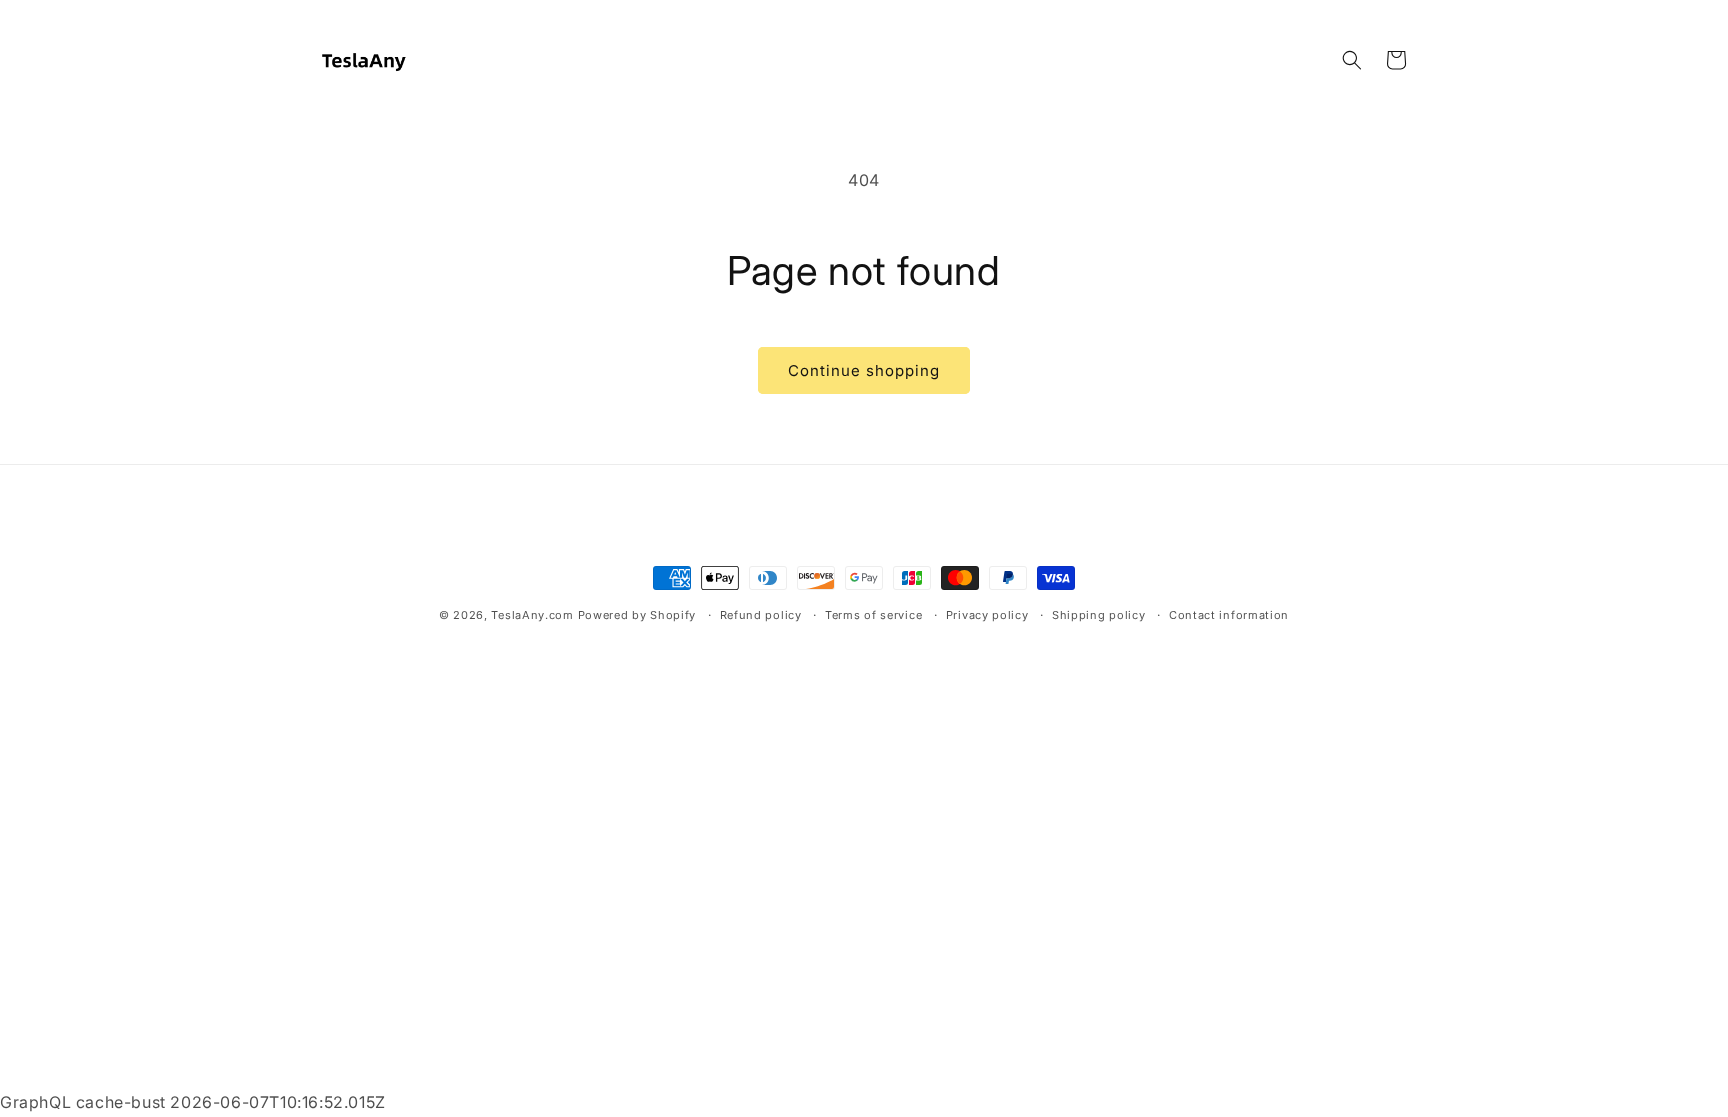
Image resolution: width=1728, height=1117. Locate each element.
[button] (1352, 60)
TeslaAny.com (532, 615)
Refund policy (761, 615)
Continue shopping (864, 370)
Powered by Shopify (637, 615)
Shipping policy (1099, 615)
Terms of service (873, 615)
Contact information (1229, 615)
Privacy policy (987, 615)
